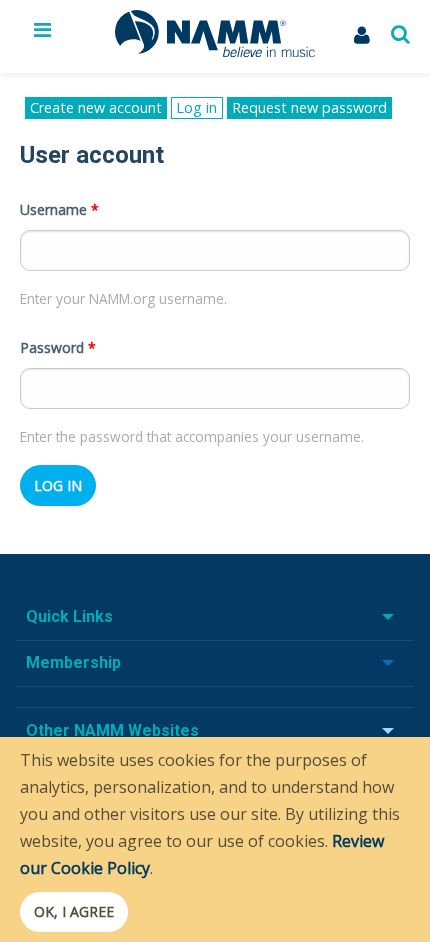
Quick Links (69, 616)
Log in (199, 108)
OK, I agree (74, 911)
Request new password (309, 107)
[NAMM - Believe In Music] (215, 51)
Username (59, 209)
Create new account (96, 107)
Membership (73, 662)
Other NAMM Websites (112, 730)
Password (58, 347)
